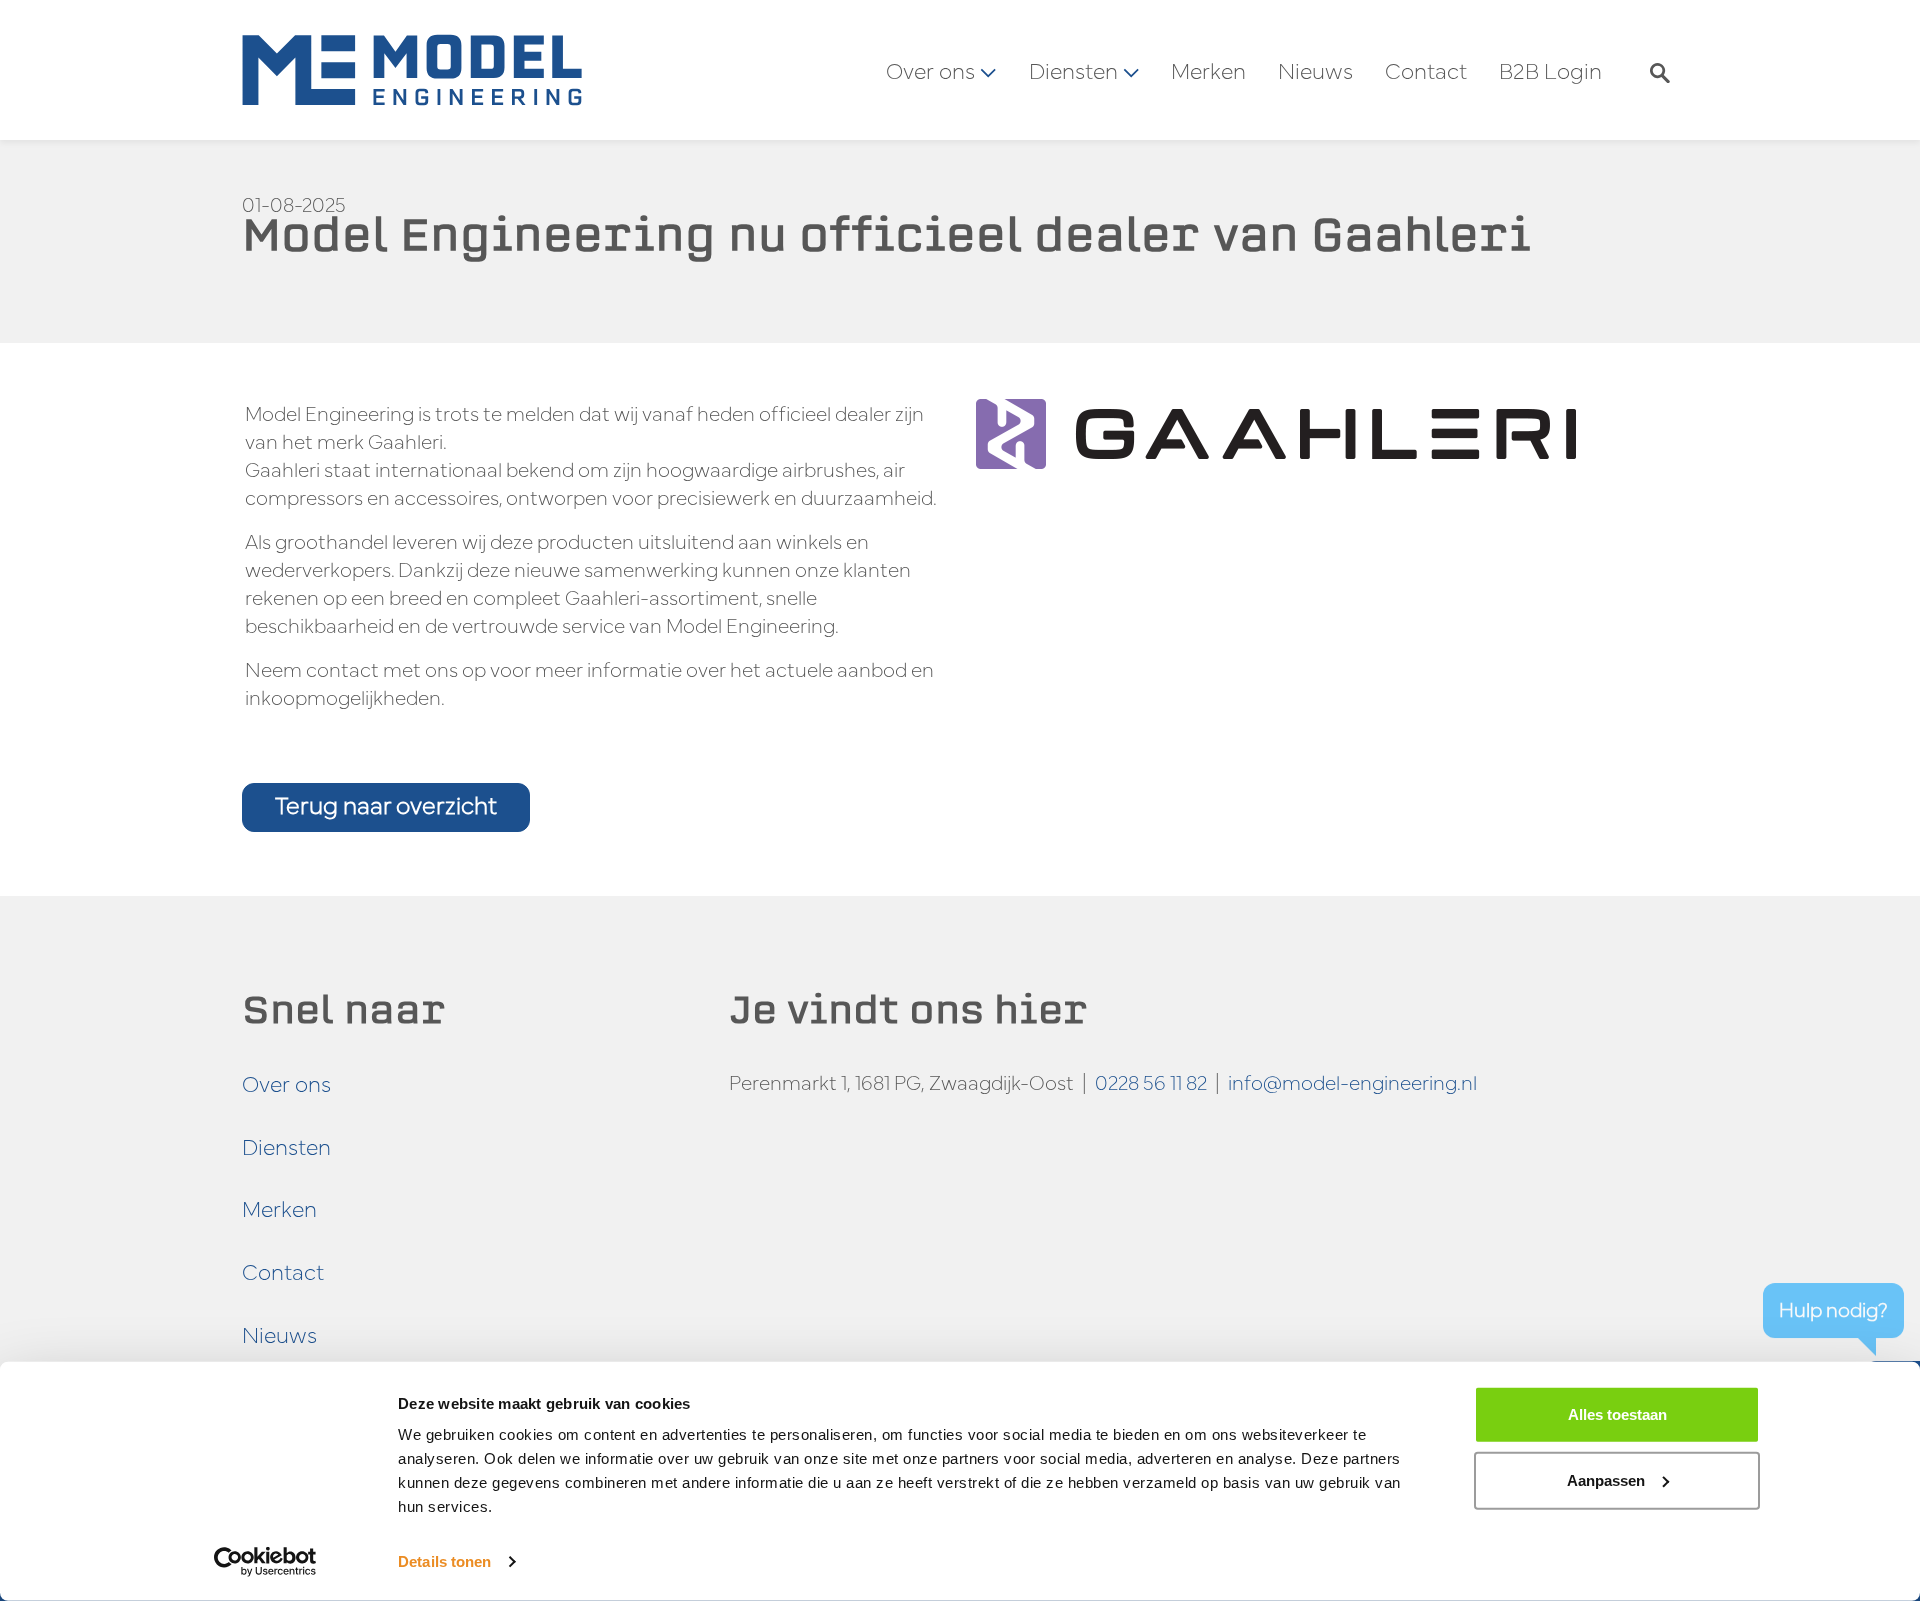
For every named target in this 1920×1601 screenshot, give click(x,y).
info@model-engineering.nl (1352, 1081)
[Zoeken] (1660, 70)
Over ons (286, 1082)
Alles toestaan (1617, 1414)
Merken (1208, 70)
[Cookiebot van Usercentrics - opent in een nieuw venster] (265, 1562)
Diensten (286, 1145)
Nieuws (1315, 70)
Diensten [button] (1076, 70)
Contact (1426, 70)
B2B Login (1550, 70)
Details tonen (444, 1561)
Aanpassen (1606, 1479)
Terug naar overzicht (386, 804)
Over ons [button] (933, 70)
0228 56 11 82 (1151, 1081)
